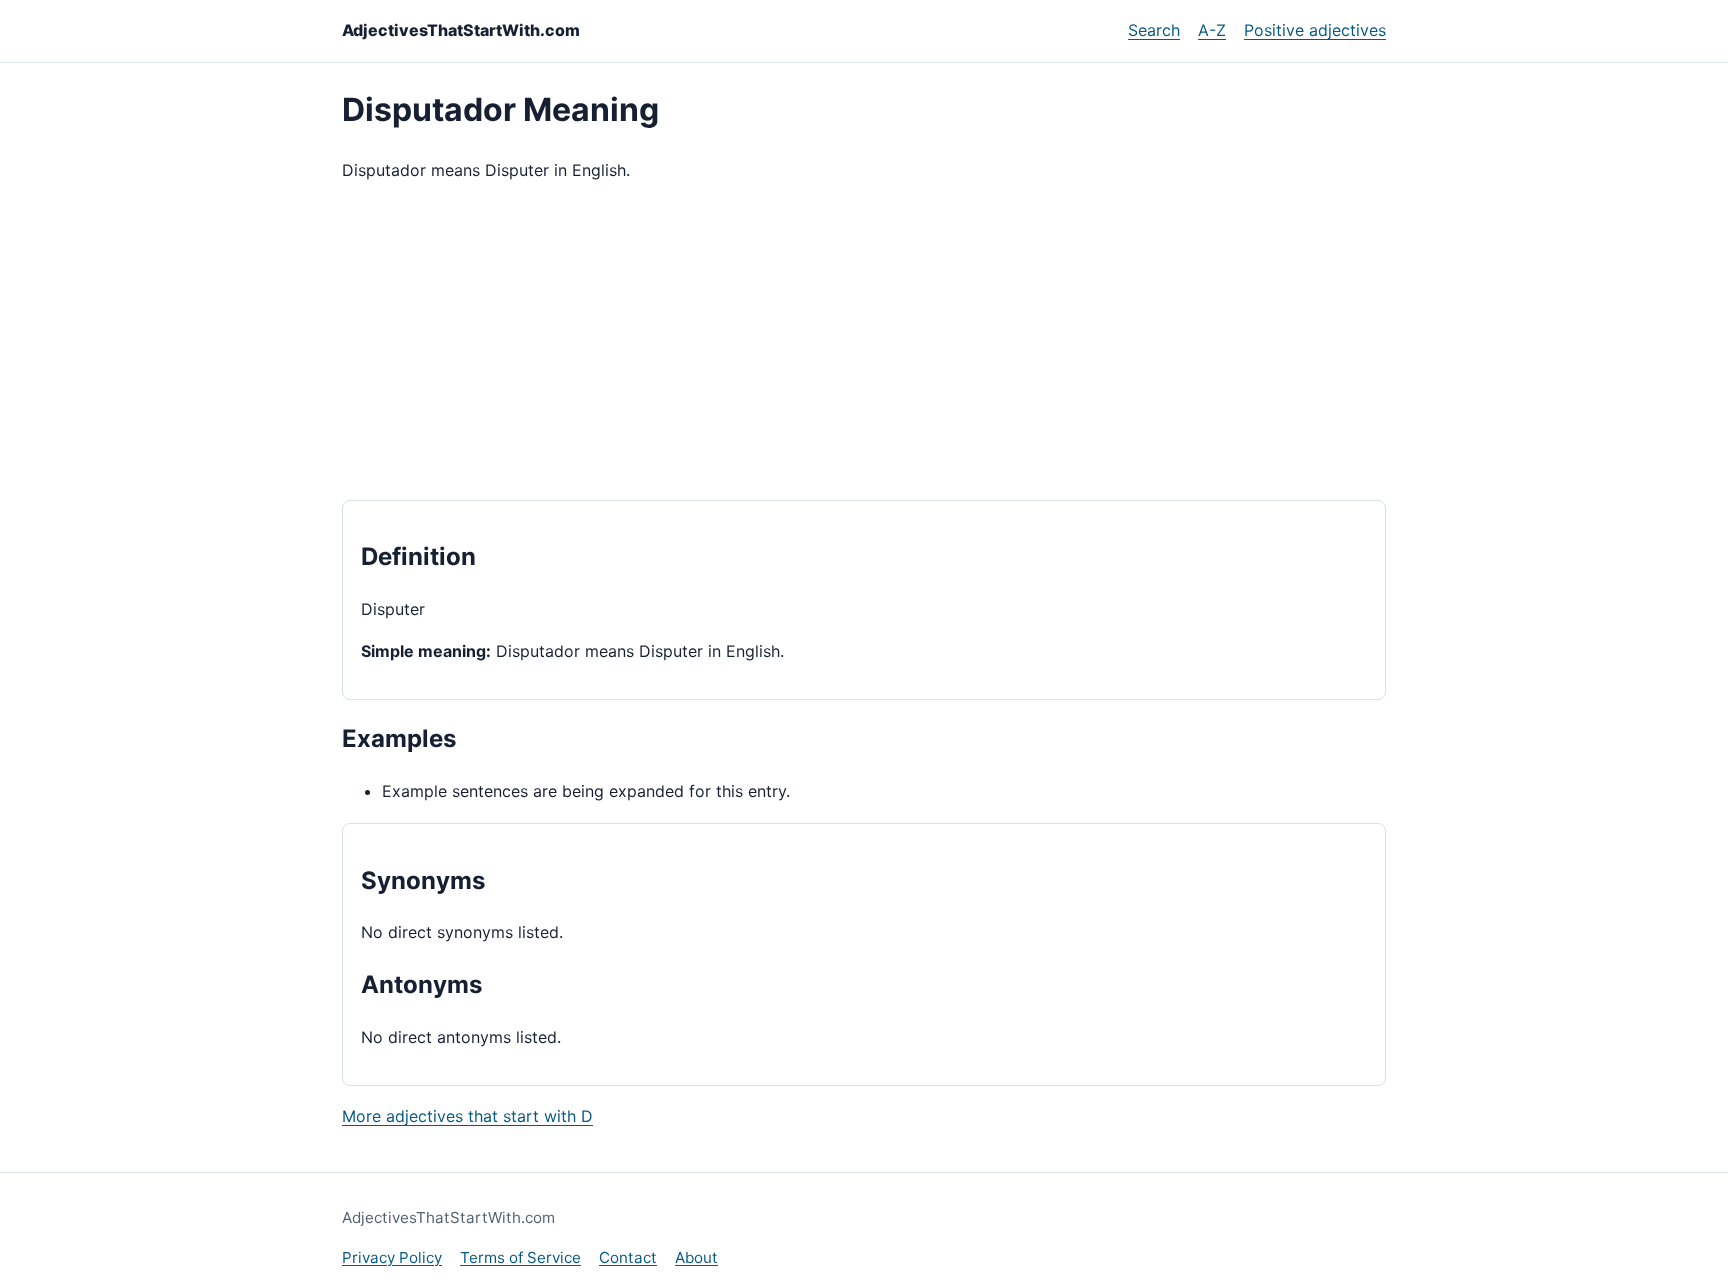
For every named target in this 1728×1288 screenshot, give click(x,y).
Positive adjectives (1315, 30)
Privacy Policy (392, 1257)
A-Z (1212, 30)
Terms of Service (520, 1257)
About (696, 1257)
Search (1154, 30)
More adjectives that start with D (467, 1116)
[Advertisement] (864, 342)
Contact (628, 1257)
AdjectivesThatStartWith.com (461, 30)
